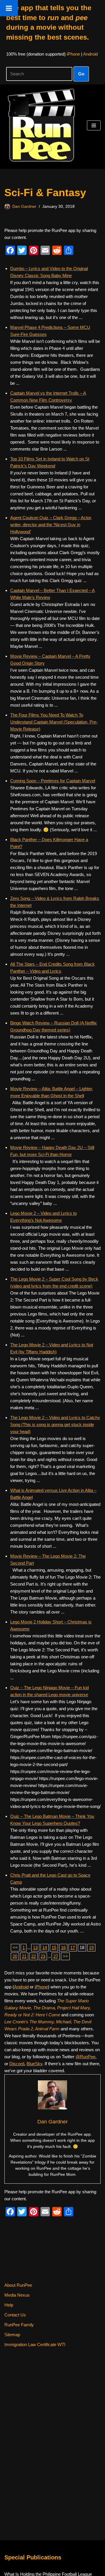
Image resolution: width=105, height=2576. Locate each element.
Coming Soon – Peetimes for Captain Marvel (53, 781)
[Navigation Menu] (94, 125)
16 (63, 1947)
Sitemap (12, 2335)
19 (91, 1947)
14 (45, 1947)
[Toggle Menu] (9, 8)
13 (35, 1947)
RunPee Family (19, 2325)
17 (73, 1947)
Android (90, 54)
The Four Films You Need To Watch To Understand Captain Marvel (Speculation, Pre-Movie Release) (54, 722)
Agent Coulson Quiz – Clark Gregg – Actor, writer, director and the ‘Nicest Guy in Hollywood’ (51, 525)
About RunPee (18, 2285)
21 (24, 1956)
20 (15, 1956)
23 (43, 1956)
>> (65, 1956)
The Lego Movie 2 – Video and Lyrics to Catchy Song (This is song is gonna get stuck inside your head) (55, 1424)
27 (56, 1956)
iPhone (73, 54)
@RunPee (85, 2057)
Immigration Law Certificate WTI (35, 2344)
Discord (17, 2064)
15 (54, 1947)
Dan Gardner (24, 206)
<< (15, 1947)
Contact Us (15, 2315)
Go (81, 74)
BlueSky (34, 2064)
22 (34, 1956)
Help (9, 2305)
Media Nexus (17, 2295)
